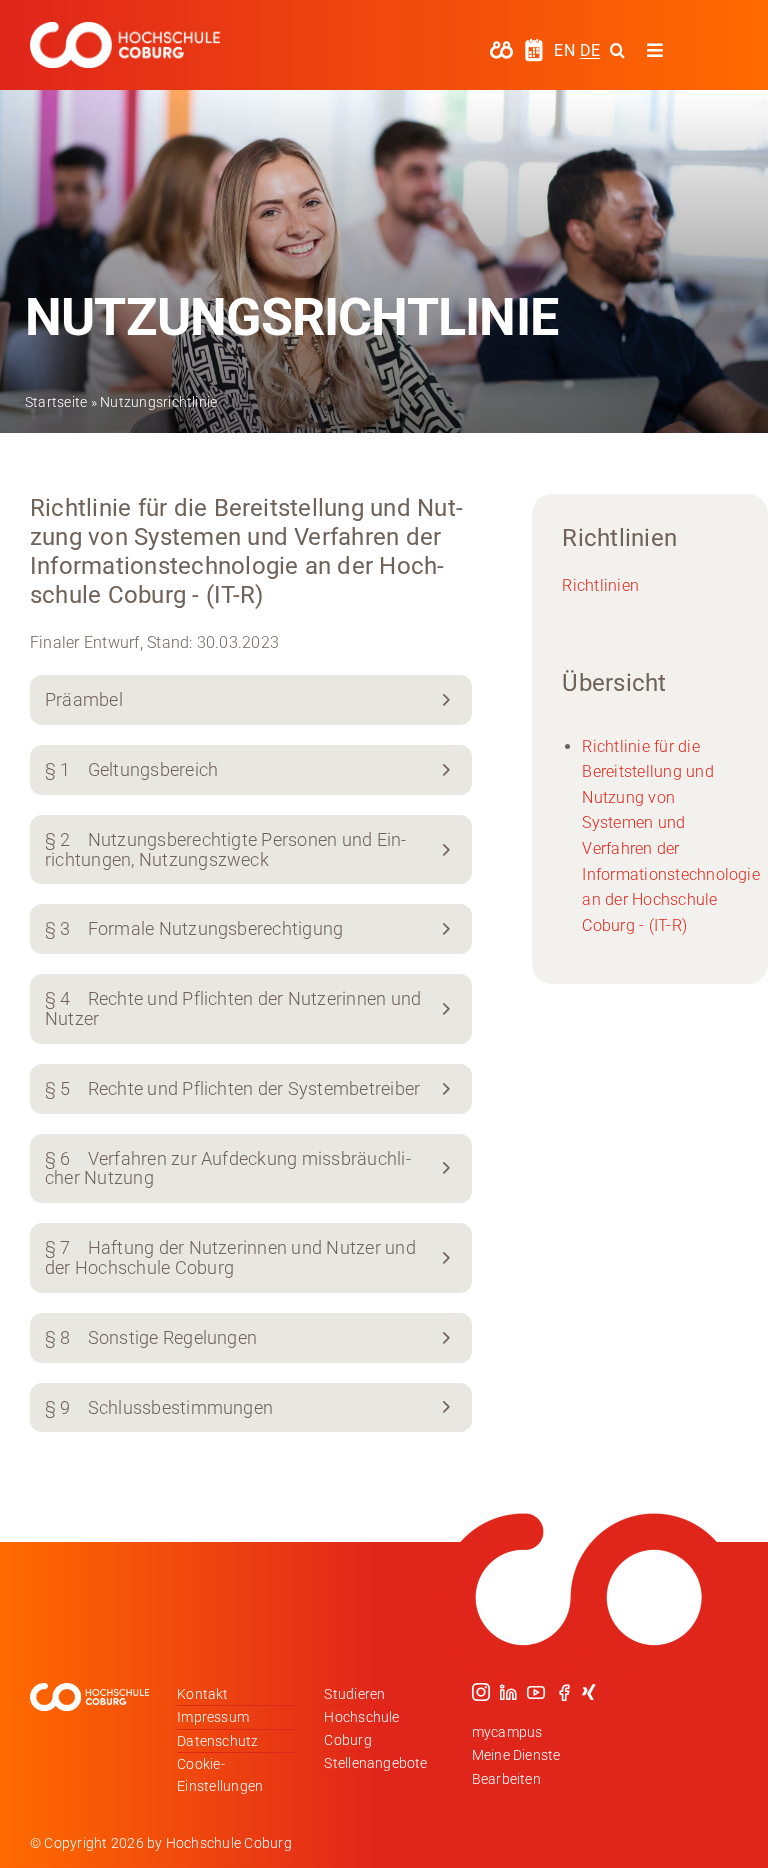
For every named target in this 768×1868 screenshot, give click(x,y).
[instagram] (481, 1692)
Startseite (56, 402)
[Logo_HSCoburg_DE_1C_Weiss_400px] (125, 29)
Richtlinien (600, 585)
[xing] (589, 1692)
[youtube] (536, 1692)
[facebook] (564, 1692)
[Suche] (617, 50)
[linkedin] (508, 1692)
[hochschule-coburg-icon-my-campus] (501, 47)
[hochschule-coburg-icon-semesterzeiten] (534, 45)
